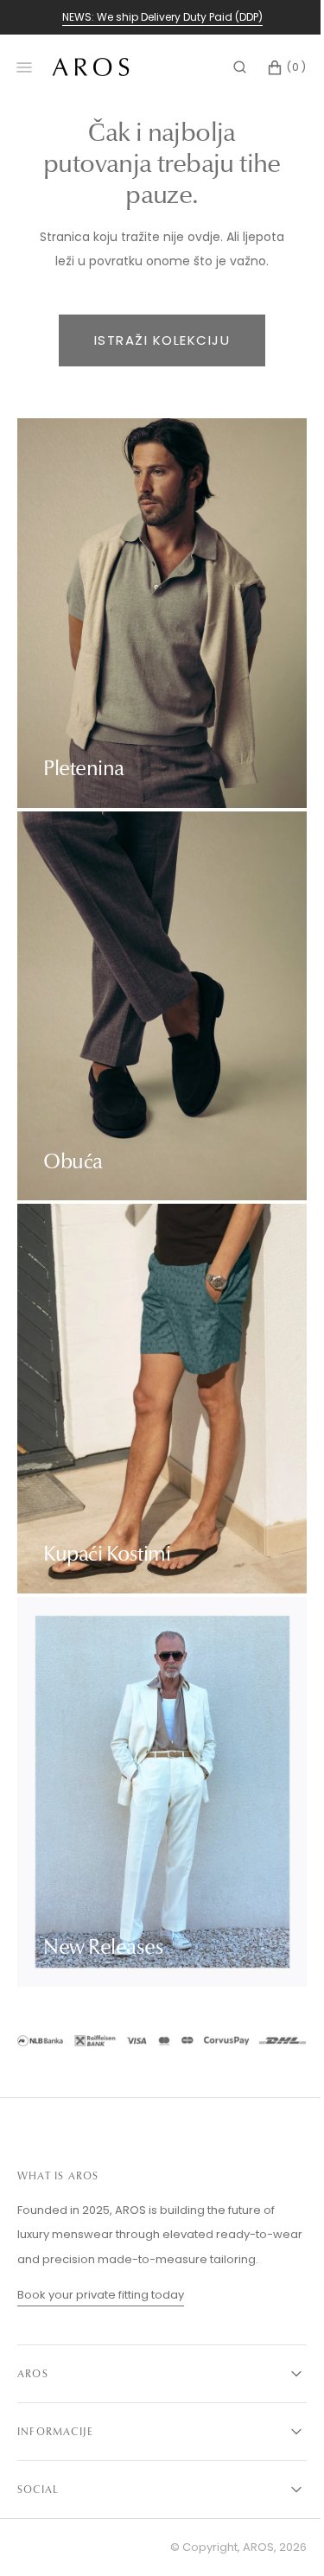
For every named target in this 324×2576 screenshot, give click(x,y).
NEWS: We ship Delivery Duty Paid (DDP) (162, 17)
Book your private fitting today (101, 2294)
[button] (227, 67)
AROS (245, 2547)
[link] (156, 2045)
